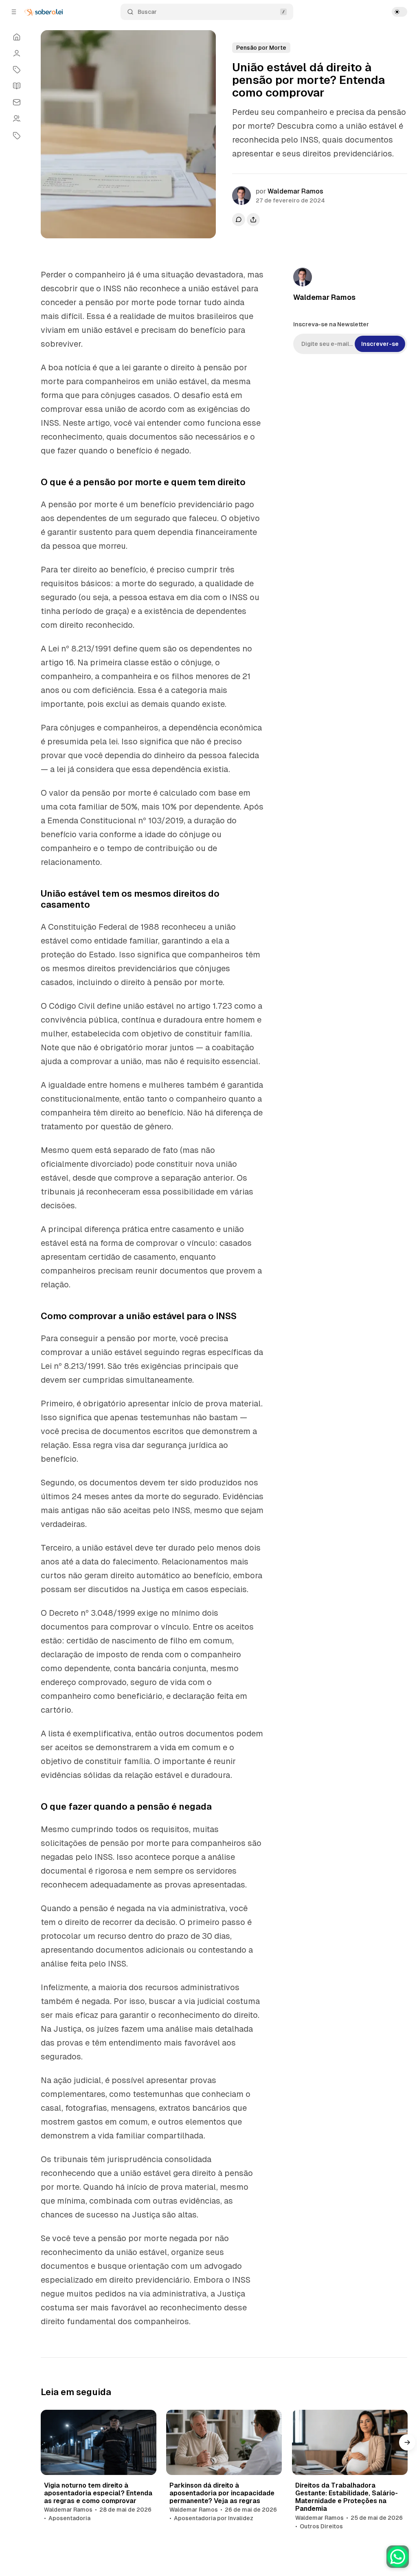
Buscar (147, 12)
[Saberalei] (44, 12)
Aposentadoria (69, 2518)
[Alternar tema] (399, 12)
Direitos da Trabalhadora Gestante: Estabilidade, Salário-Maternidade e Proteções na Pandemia (347, 2497)
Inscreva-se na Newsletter (331, 324)
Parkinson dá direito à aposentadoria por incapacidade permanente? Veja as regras (222, 2493)
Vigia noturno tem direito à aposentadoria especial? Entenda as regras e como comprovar (98, 2493)
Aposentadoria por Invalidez (214, 2518)
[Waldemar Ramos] (241, 196)
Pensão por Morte (261, 48)
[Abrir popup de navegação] (14, 12)
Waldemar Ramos (295, 191)
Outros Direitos (321, 2526)
